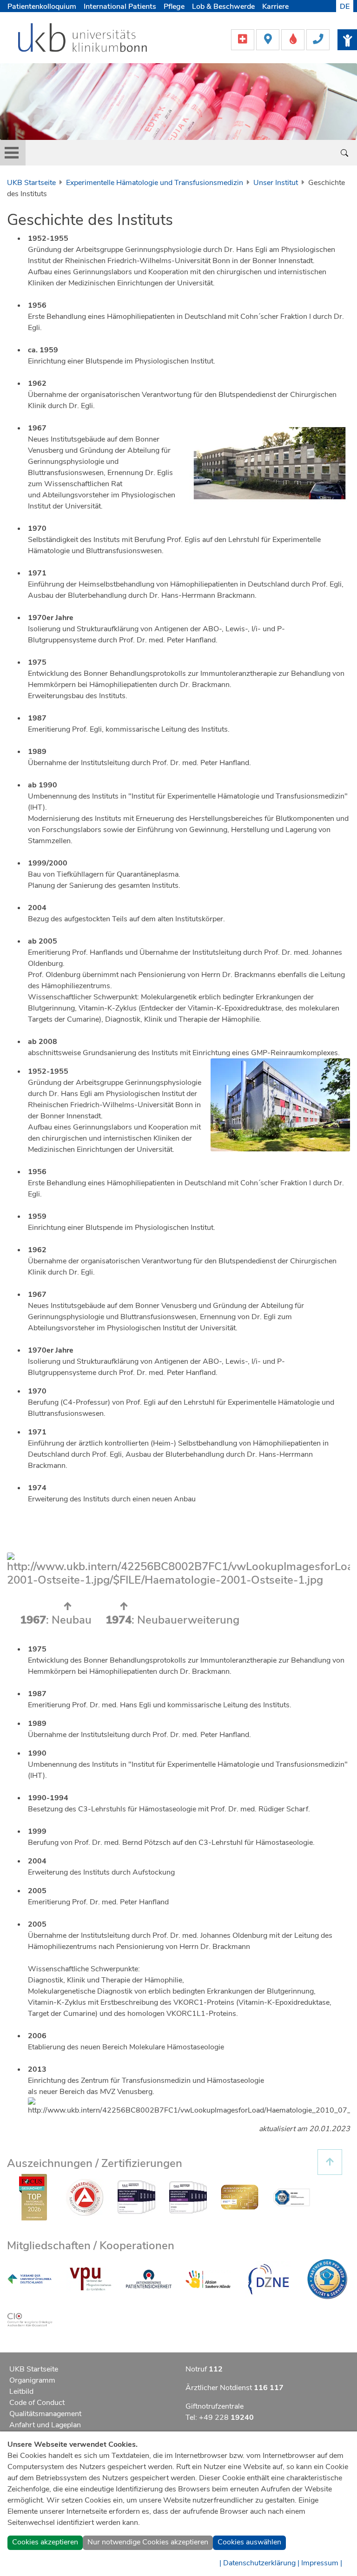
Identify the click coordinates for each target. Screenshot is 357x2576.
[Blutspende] (294, 39)
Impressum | (322, 2563)
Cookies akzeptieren (45, 2542)
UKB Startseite (31, 183)
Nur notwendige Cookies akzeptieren (148, 2542)
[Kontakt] (318, 39)
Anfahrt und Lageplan (45, 2425)
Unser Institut (276, 183)
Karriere (275, 7)
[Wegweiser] (269, 39)
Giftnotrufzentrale (215, 2406)
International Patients (120, 7)
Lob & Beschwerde (223, 7)
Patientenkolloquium (42, 7)
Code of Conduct (37, 2403)
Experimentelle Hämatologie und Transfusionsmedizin (155, 183)
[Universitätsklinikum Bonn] (83, 39)
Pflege (174, 7)
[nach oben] (330, 2162)
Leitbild (21, 2391)
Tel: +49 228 (220, 2417)
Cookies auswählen (249, 2542)
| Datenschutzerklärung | (259, 2563)
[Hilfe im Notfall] (244, 39)
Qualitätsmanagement (45, 2414)
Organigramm (32, 2380)
